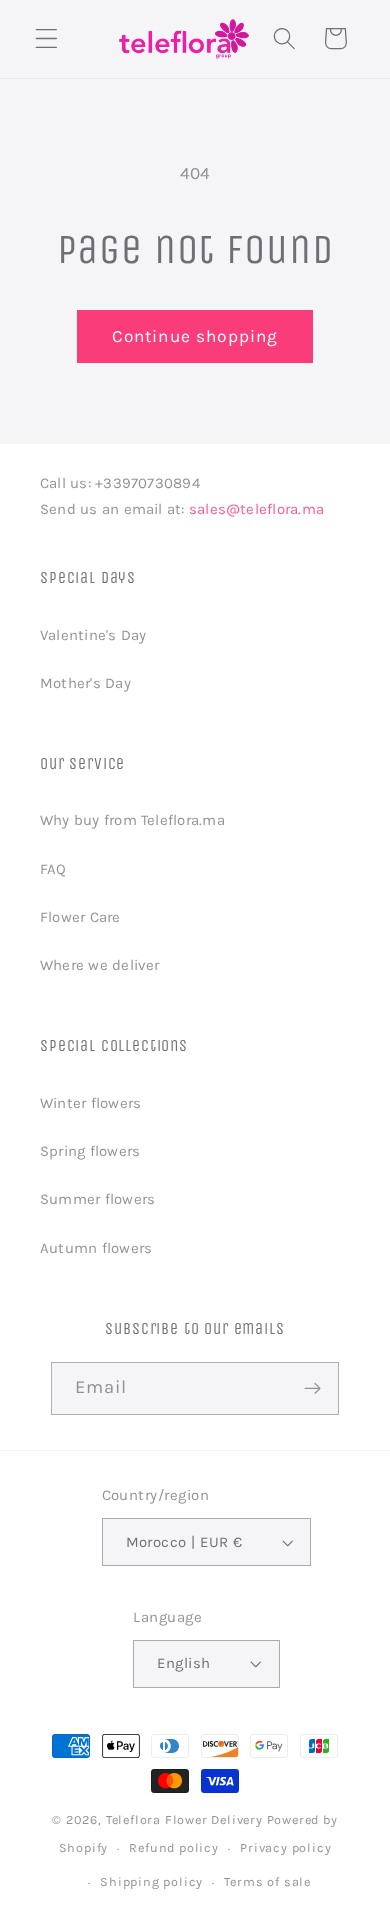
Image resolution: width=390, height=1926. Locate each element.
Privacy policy (285, 1847)
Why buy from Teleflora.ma (132, 820)
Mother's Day (85, 683)
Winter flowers (90, 1103)
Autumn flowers (96, 1248)
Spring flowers (90, 1151)
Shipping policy (151, 1881)
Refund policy (173, 1847)
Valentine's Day (93, 635)
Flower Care (80, 917)
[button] (46, 38)
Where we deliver (100, 965)
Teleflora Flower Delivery (184, 1819)
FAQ (53, 869)
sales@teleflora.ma (256, 509)
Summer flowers (97, 1199)
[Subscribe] (313, 1389)
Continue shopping (195, 336)
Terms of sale (267, 1881)
